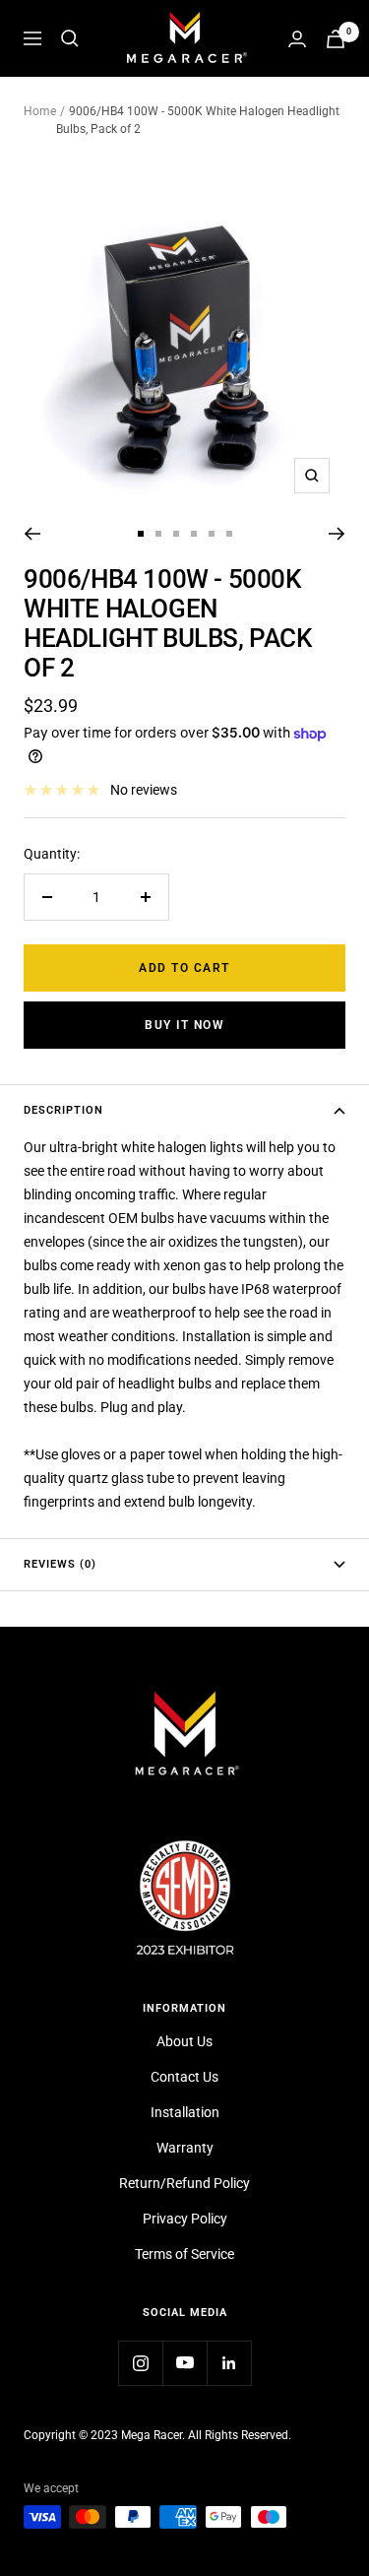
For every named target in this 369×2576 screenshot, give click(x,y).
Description (63, 1110)
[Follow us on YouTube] (184, 2363)
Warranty (185, 2148)
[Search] (70, 38)
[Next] (337, 534)
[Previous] (32, 534)
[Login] (297, 39)
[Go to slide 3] (176, 534)
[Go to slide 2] (158, 534)
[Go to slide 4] (194, 534)
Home (40, 111)
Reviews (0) (60, 1564)
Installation (185, 2112)
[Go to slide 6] (229, 534)
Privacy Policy (185, 2219)
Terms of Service (184, 2254)
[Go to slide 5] (212, 534)
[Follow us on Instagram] (140, 2363)
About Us (184, 2041)
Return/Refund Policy (184, 2183)
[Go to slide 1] (141, 534)
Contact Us (184, 2077)
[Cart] (336, 39)
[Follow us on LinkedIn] (229, 2363)
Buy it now (184, 1025)
